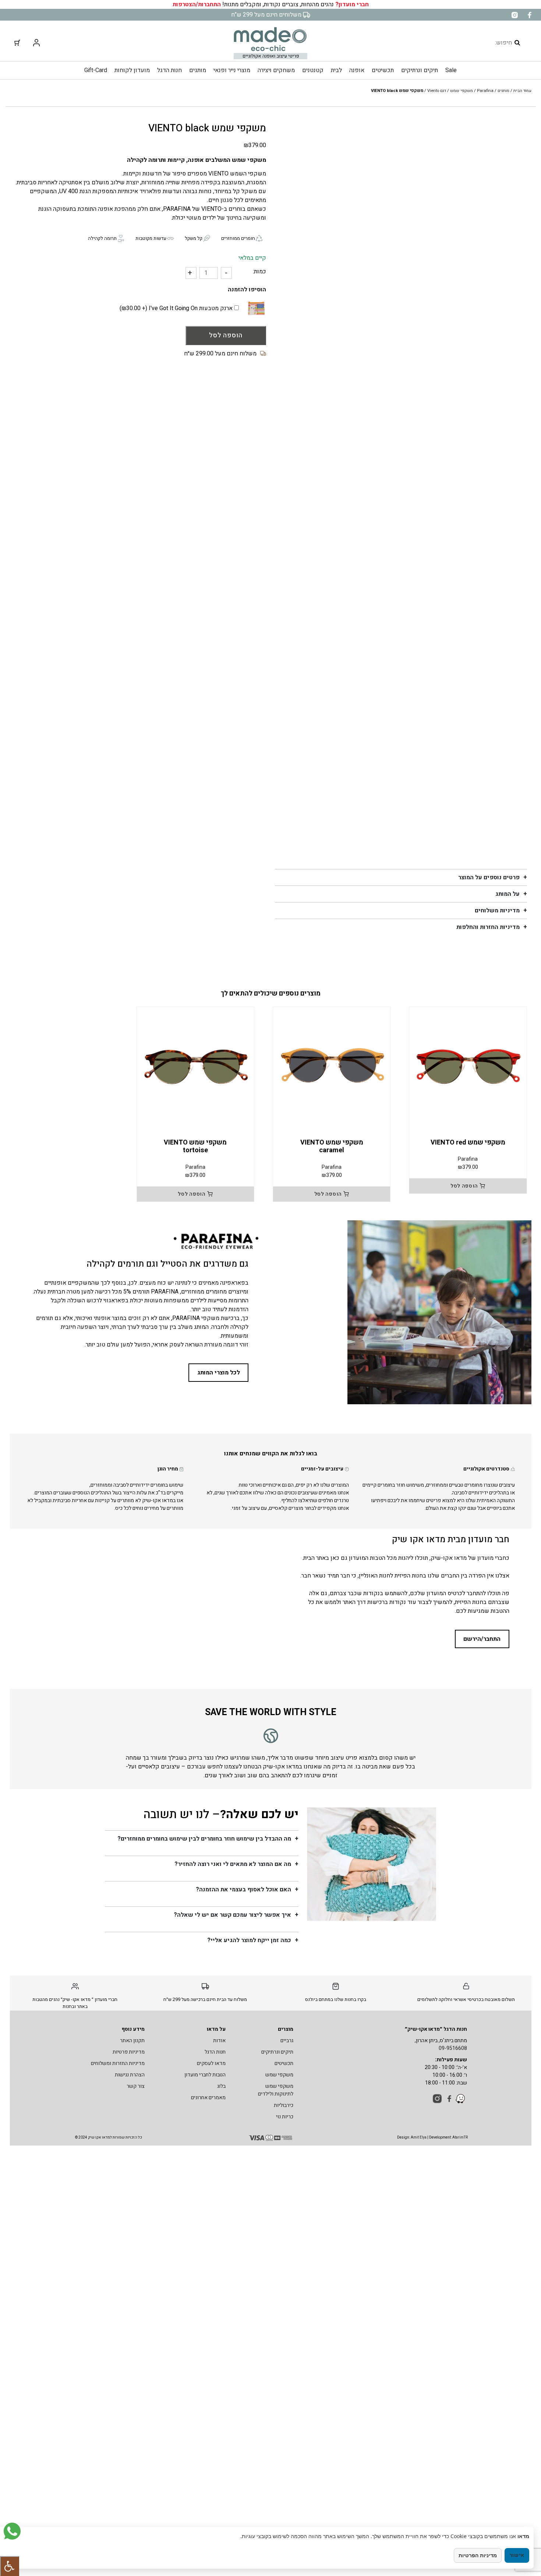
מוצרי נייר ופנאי (232, 70)
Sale (451, 70)
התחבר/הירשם (482, 1639)
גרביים (287, 2041)
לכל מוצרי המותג (219, 1373)
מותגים (198, 70)
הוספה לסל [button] (464, 1186)
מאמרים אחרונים (208, 2098)
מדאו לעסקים (211, 2063)
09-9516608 (453, 2048)
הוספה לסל (226, 335)
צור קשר (136, 2086)
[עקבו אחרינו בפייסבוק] (529, 15)
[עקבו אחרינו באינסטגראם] (515, 15)
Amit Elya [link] (419, 2137)
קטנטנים (313, 70)
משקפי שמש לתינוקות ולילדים (276, 2090)
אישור (517, 2555)
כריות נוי (285, 2117)
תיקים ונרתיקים (420, 70)
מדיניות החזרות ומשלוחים (118, 2063)
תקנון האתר (132, 2041)
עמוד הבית (522, 91)
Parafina (485, 91)
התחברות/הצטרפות (197, 4)
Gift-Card (96, 70)
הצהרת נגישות (130, 2075)
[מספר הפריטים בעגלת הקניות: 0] (17, 43)
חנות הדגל (169, 70)
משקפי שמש (462, 91)
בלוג (221, 2086)
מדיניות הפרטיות (478, 2555)
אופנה (357, 70)
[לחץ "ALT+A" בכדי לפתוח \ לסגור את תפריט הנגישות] (10, 2566)
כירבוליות (284, 2105)
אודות (219, 2041)
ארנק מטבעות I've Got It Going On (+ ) (177, 308)
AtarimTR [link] (460, 2137)
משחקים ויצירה (276, 70)
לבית (336, 70)
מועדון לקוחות (132, 70)
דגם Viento (437, 91)
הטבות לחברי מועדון (205, 2075)
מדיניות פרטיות (129, 2052)
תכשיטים (383, 70)
